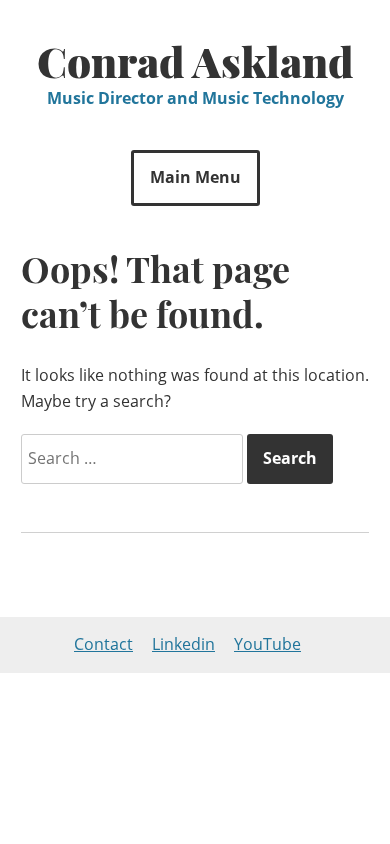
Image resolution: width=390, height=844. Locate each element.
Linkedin (183, 644)
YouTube (267, 644)
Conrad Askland (195, 61)
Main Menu (195, 177)
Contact (103, 644)
